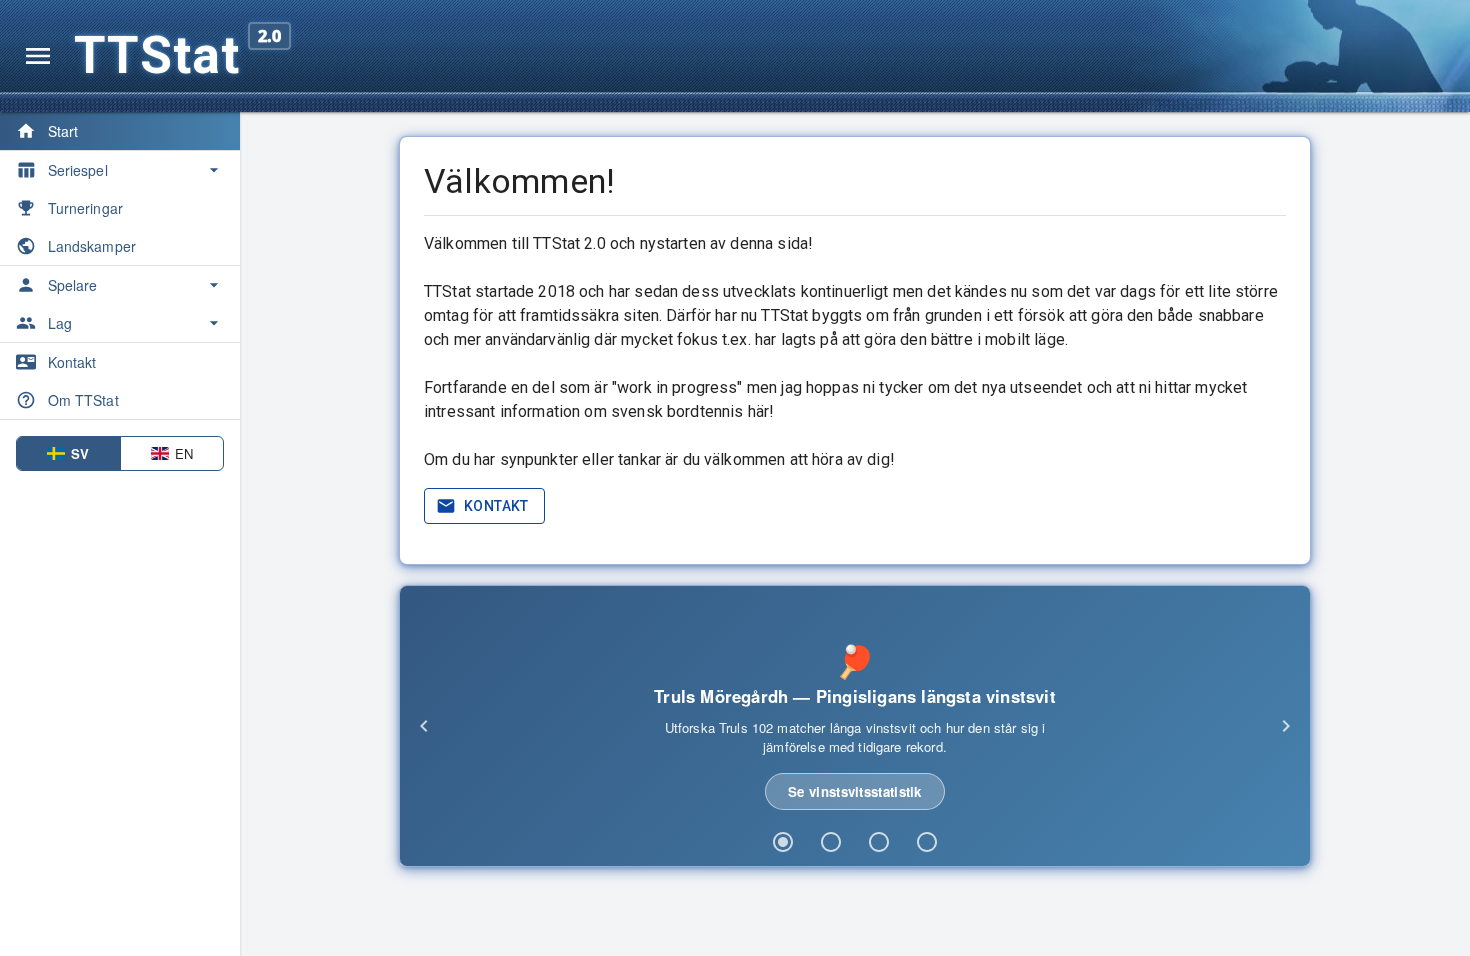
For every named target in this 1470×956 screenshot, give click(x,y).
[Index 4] (927, 842)
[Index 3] (879, 842)
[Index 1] (783, 842)
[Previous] (424, 726)
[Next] (1286, 726)
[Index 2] (831, 842)
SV (80, 453)
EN (184, 453)
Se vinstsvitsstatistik (855, 791)
